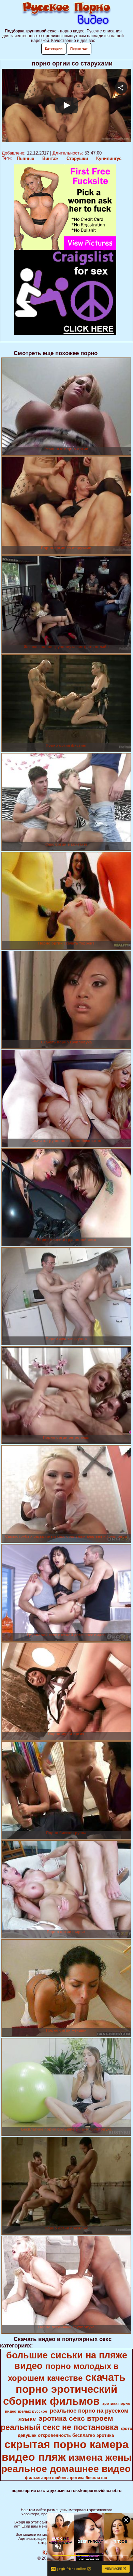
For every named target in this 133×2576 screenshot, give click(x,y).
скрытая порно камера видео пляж (65, 2451)
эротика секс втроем (76, 2418)
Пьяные (25, 158)
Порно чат (79, 49)
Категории (54, 49)
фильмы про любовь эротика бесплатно (66, 2478)
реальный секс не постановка (60, 2427)
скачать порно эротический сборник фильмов (64, 2389)
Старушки (77, 158)
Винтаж (50, 158)
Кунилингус (109, 158)
